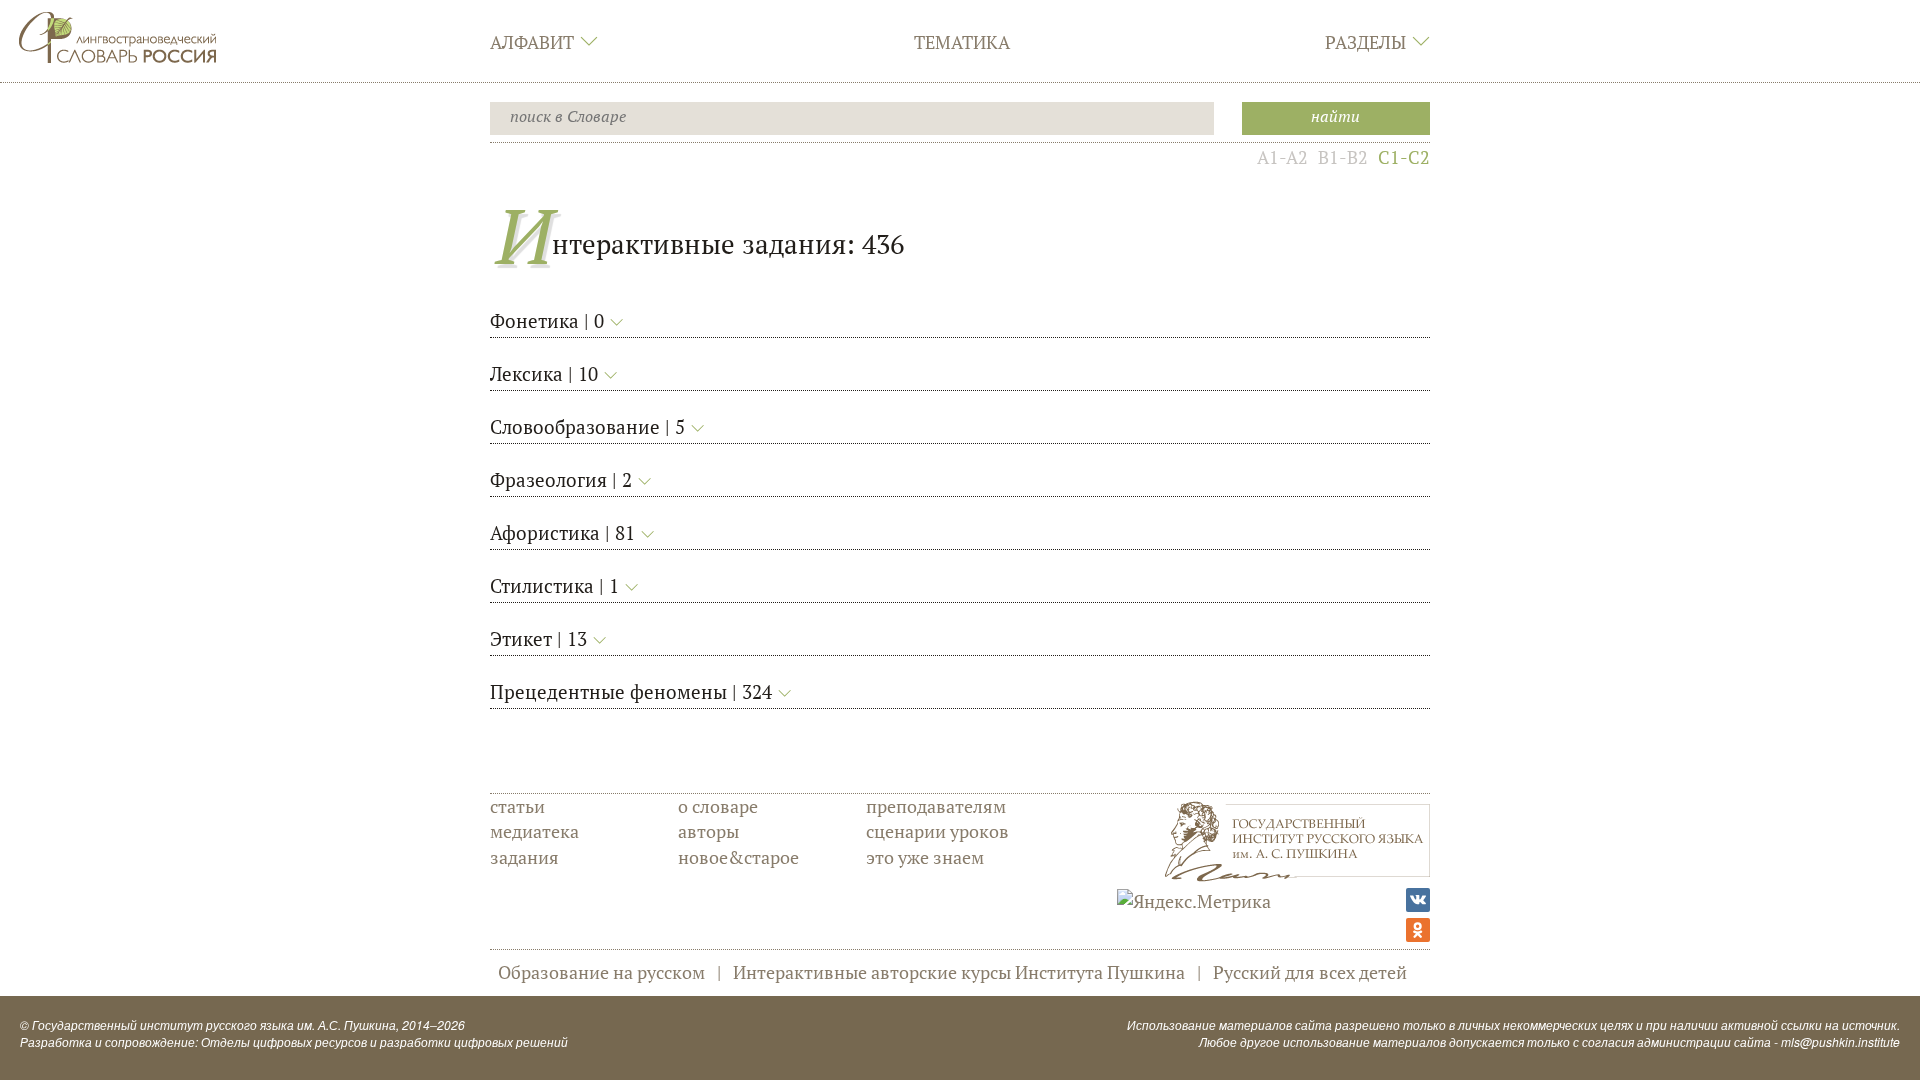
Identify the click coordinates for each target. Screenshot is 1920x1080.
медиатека (534, 831)
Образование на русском (601, 972)
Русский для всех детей (1310, 972)
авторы (708, 831)
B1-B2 (1343, 157)
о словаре (718, 806)
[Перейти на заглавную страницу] (118, 35)
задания (524, 857)
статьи (517, 806)
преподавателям (936, 806)
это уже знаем (925, 857)
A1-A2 (1282, 157)
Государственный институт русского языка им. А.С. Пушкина (214, 1024)
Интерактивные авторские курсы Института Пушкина (959, 972)
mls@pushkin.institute (1840, 1041)
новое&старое (738, 857)
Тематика (962, 42)
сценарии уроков (937, 831)
